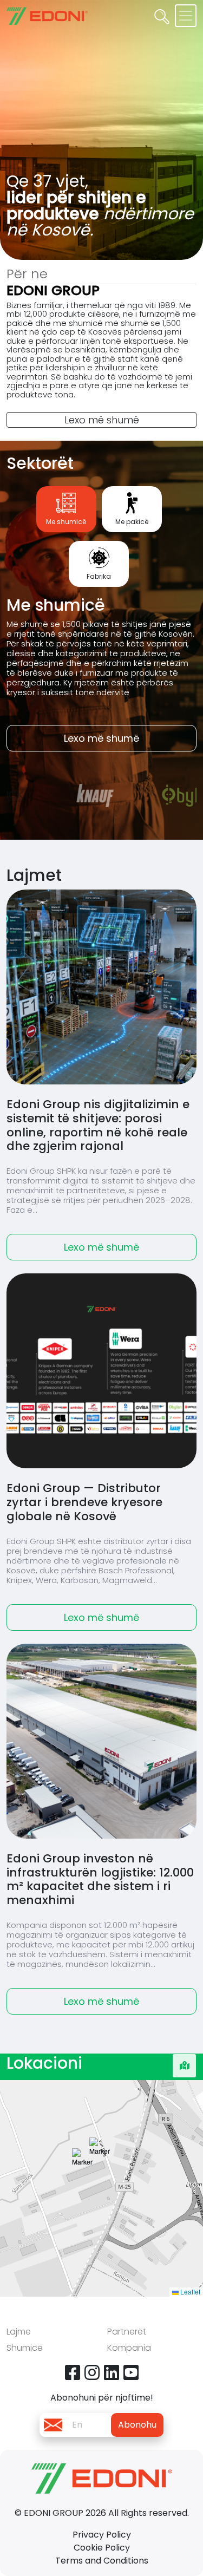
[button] (100, 2163)
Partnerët (127, 2332)
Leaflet (189, 2291)
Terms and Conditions (102, 2561)
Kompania (129, 2348)
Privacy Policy (102, 2535)
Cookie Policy (102, 2548)
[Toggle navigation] (186, 16)
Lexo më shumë (102, 420)
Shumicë (25, 2348)
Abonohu (137, 2425)
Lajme (19, 2332)
